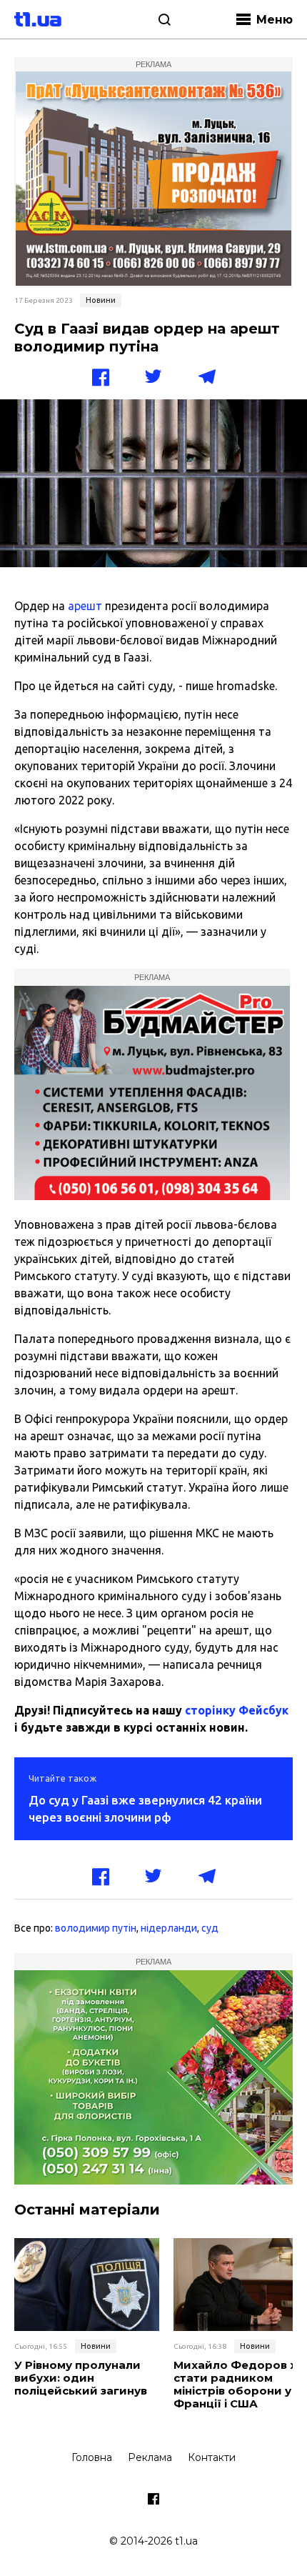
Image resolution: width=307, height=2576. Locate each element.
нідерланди (169, 1928)
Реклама (150, 2457)
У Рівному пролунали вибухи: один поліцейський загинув (81, 2378)
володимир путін (96, 1928)
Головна (92, 2457)
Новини (101, 300)
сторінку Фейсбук (237, 1710)
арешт (85, 606)
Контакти (212, 2457)
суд (210, 1928)
